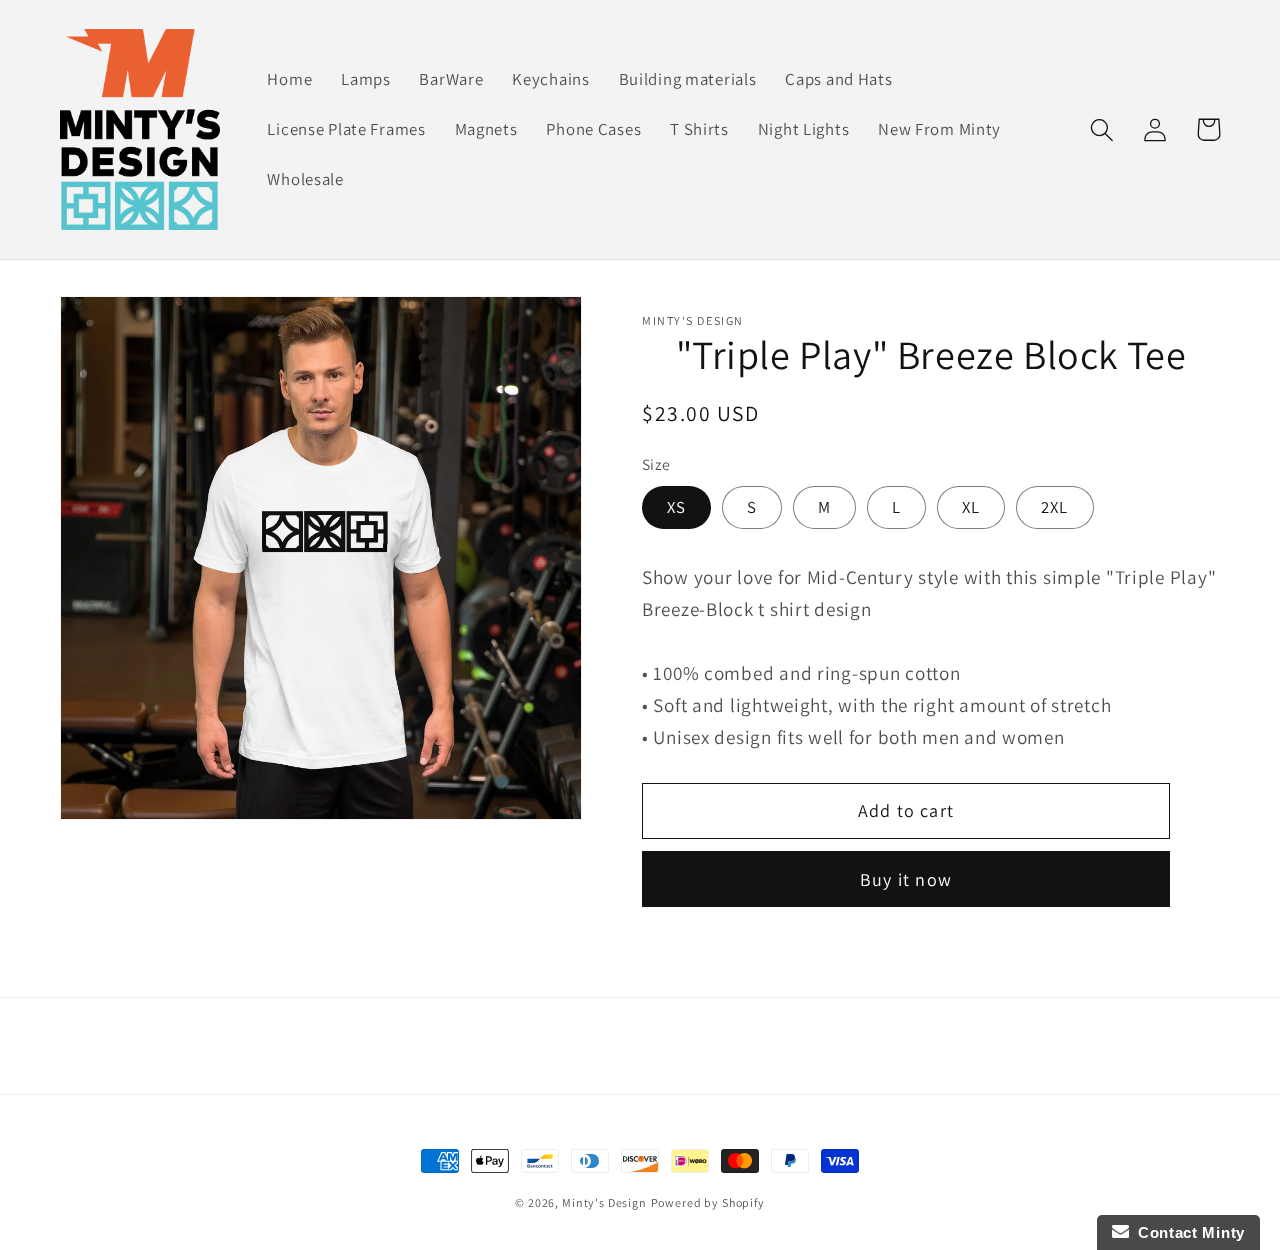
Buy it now (906, 879)
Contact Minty (1187, 1232)
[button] (1102, 129)
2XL (1055, 507)
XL (971, 507)
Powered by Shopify (708, 1202)
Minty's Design (604, 1202)
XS (676, 507)
